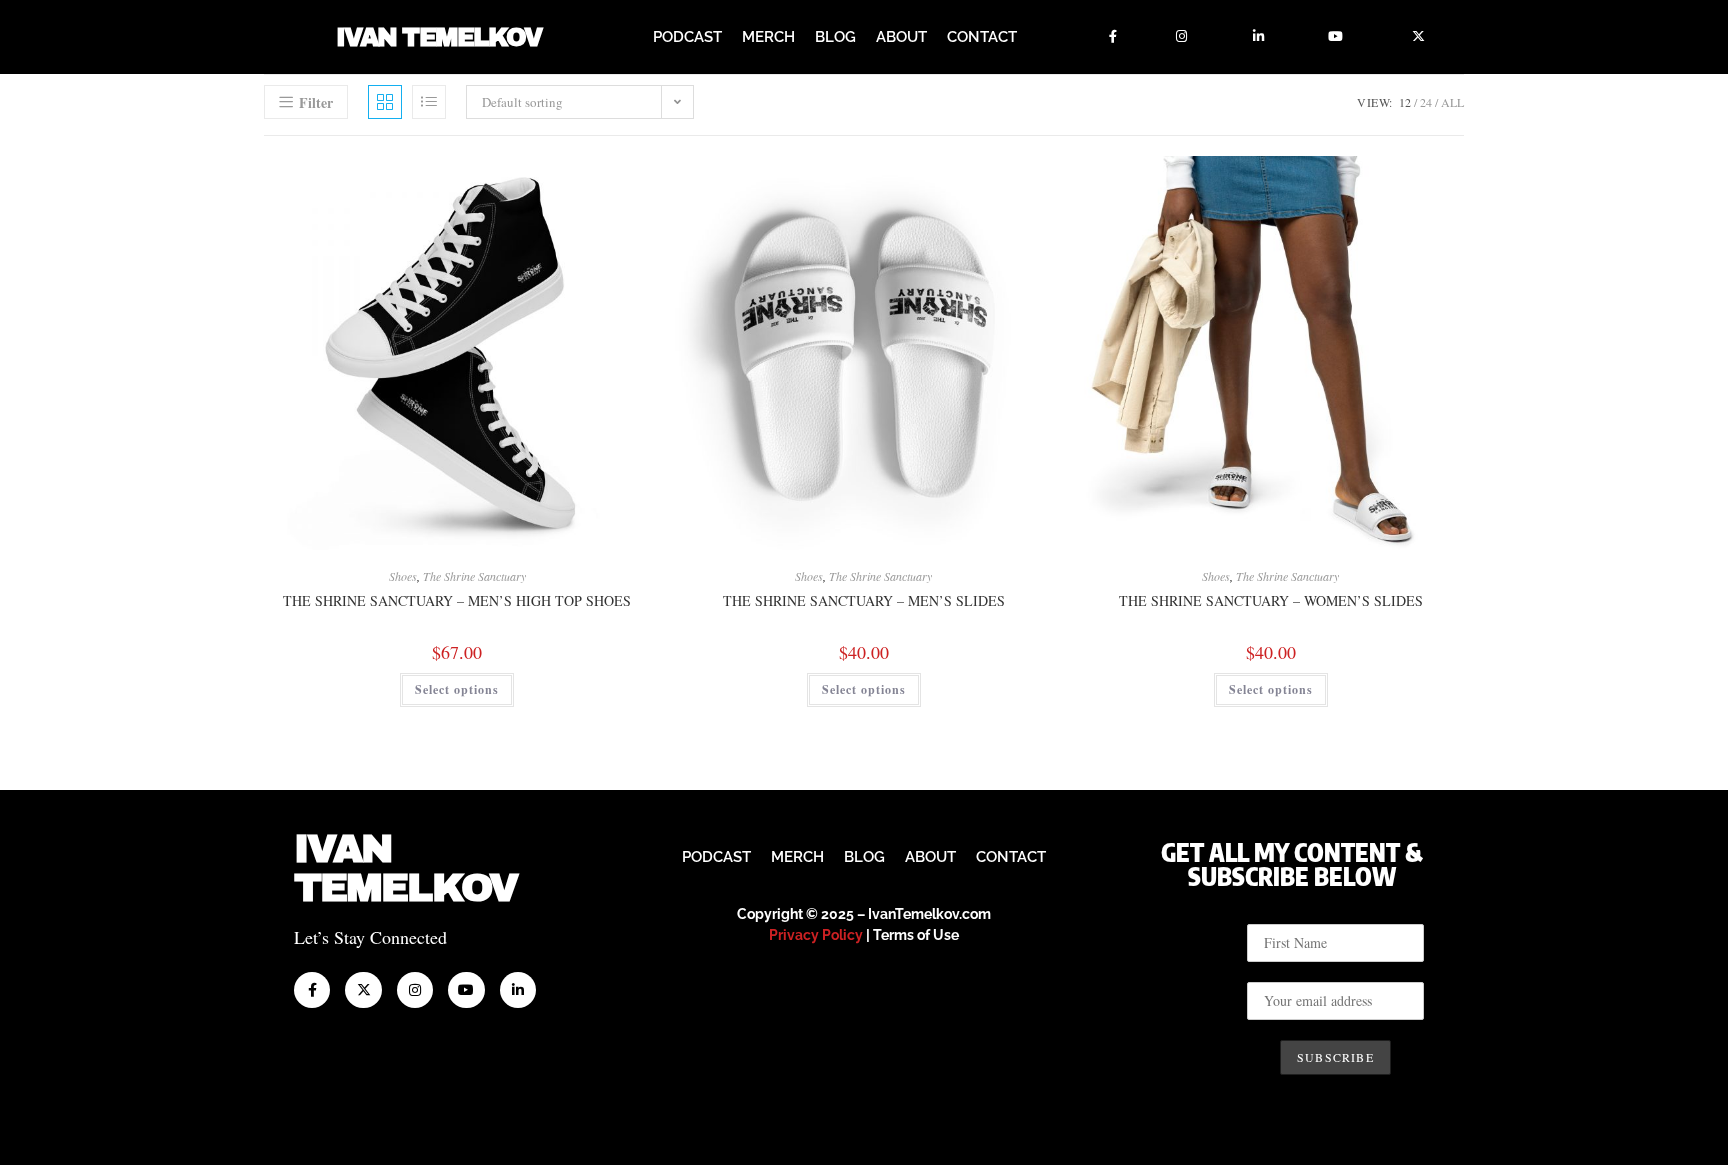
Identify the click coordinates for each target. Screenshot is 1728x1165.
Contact (982, 37)
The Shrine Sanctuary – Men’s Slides (864, 600)
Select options (457, 689)
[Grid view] (385, 102)
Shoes (403, 576)
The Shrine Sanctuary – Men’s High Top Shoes (457, 600)
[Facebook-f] (1113, 37)
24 (1426, 102)
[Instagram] (1182, 37)
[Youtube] (1336, 37)
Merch (768, 37)
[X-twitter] (1419, 37)
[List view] (429, 102)
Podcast (687, 37)
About (901, 37)
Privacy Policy (816, 935)
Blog (835, 37)
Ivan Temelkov (438, 37)
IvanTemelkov (405, 868)
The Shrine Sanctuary (474, 576)
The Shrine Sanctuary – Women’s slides (1271, 600)
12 (1405, 102)
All (1452, 102)
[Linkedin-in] (1259, 37)
